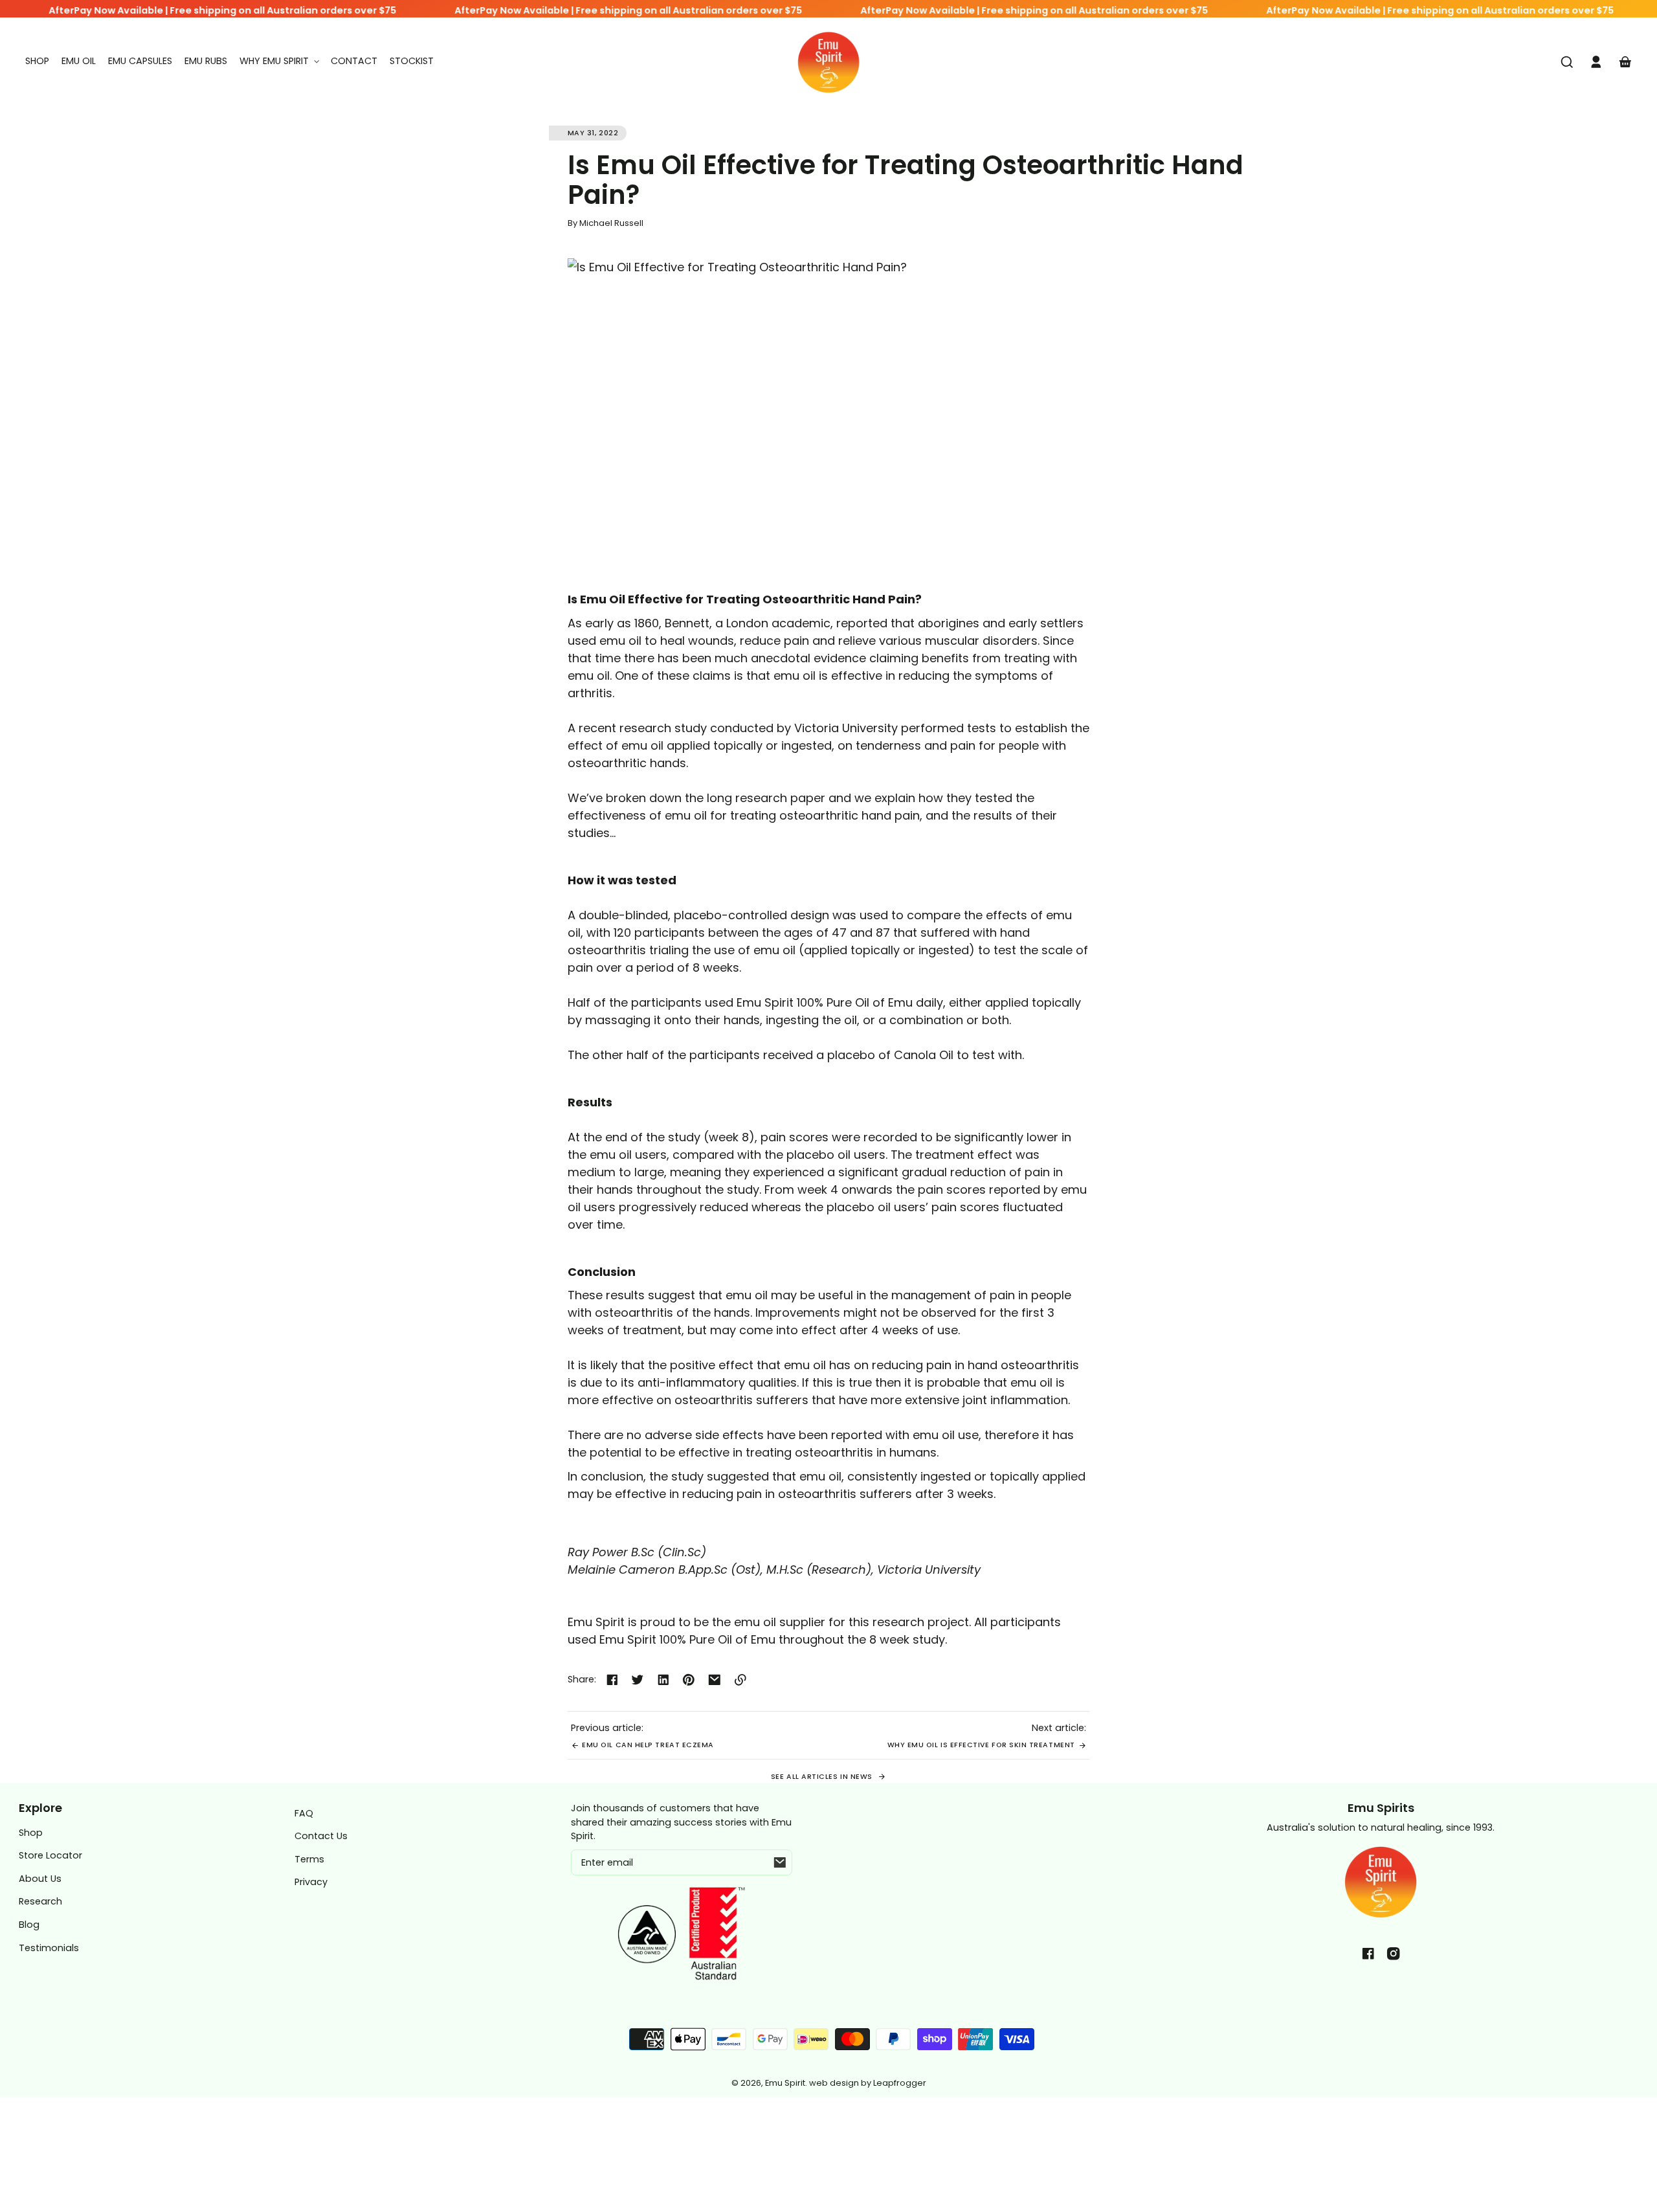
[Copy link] (740, 1680)
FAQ (304, 1813)
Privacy (311, 1882)
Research (40, 1901)
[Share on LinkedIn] (663, 1680)
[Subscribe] (780, 1862)
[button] (1567, 62)
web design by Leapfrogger (868, 2083)
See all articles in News (823, 1777)
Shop (31, 1833)
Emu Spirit (785, 2083)
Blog (29, 1925)
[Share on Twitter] (638, 1680)
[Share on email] (715, 1680)
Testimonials (49, 1948)
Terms (309, 1859)
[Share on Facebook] (612, 1680)
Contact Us (321, 1836)
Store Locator (50, 1855)
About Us (40, 1879)
